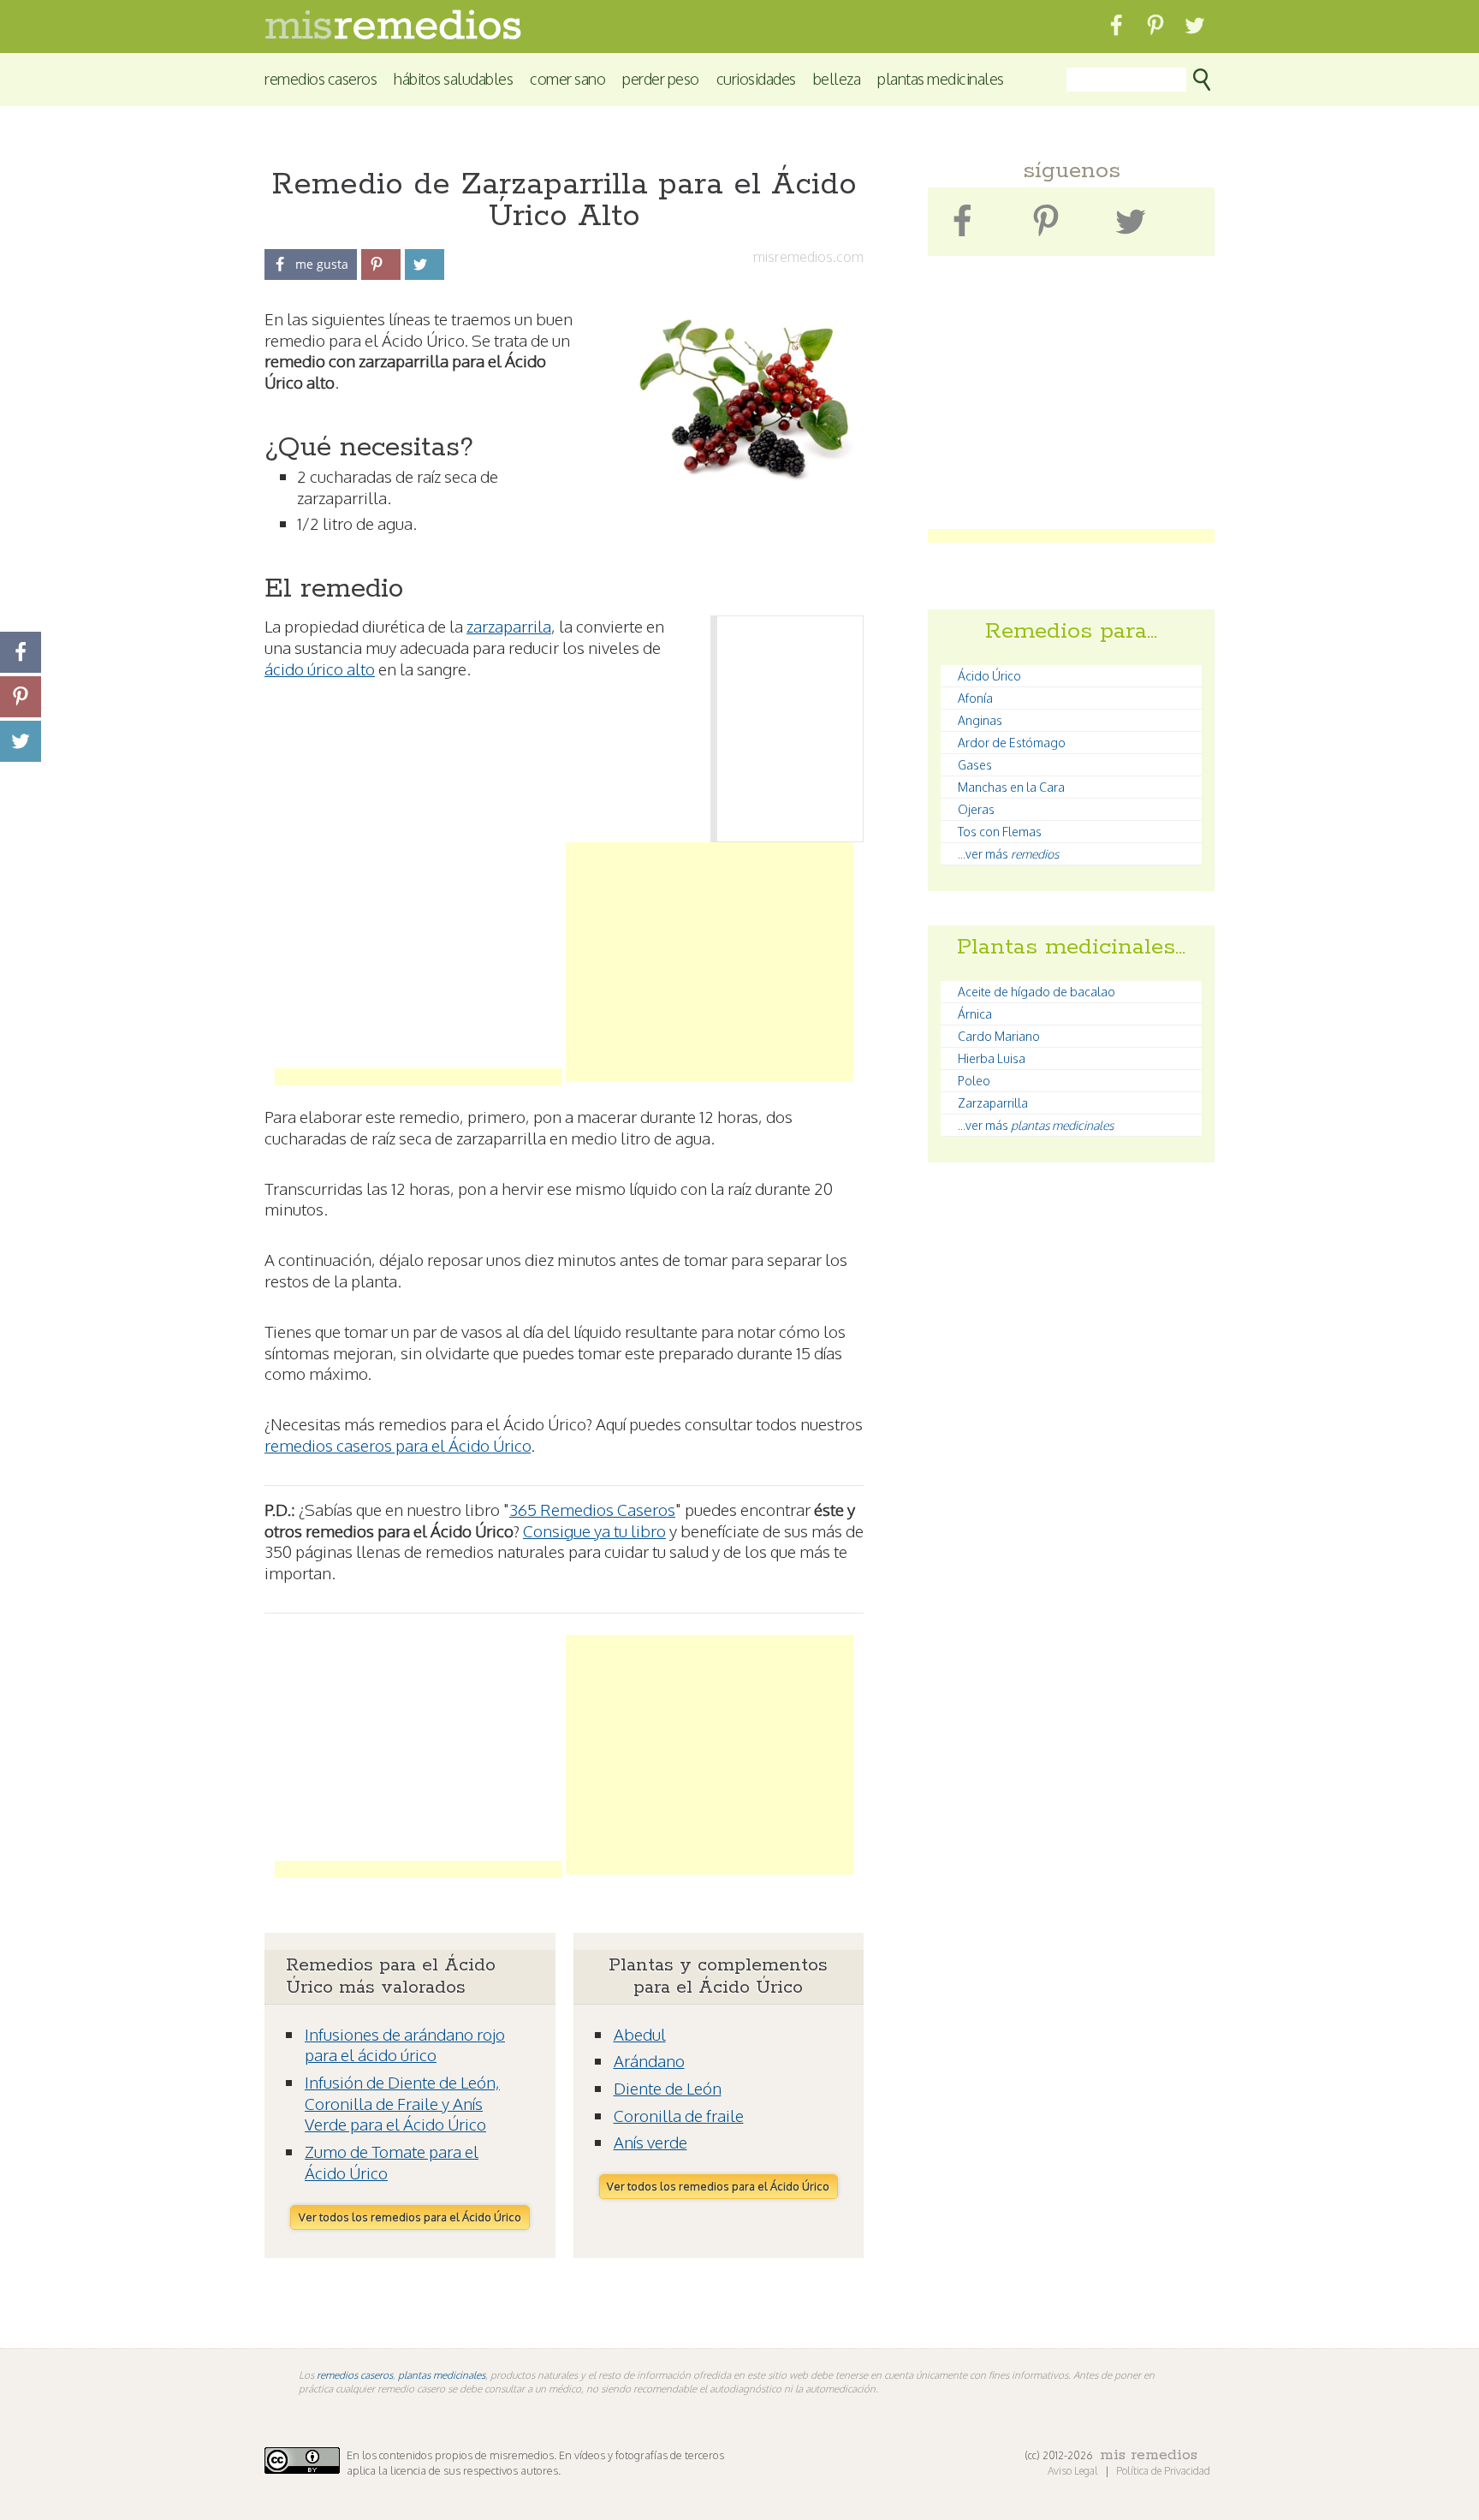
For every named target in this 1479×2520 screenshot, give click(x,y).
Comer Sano (567, 78)
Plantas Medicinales (941, 78)
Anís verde (650, 2142)
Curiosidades (756, 78)
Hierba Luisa (992, 1058)
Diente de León (668, 2088)
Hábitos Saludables (453, 78)
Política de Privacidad (1163, 2471)
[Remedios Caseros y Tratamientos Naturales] (393, 35)
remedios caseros (355, 2375)
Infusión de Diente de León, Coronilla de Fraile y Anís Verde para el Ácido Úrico (402, 2103)
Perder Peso (661, 78)
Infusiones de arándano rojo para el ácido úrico (405, 2045)
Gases (975, 765)
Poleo (974, 1081)
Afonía (975, 698)
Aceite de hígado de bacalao (1036, 992)
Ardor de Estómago (1012, 743)
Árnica (975, 1014)
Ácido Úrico (989, 676)
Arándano (649, 2060)
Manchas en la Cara (1011, 787)
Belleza (837, 78)
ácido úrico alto (320, 669)
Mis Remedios (1149, 2455)
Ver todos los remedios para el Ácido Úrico (410, 2217)
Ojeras (976, 809)
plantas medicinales (442, 2375)
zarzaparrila (509, 626)
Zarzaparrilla (993, 1103)
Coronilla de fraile (679, 2115)
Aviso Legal (1074, 2471)
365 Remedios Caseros (592, 1509)
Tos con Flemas (1000, 832)
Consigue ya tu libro (594, 1530)
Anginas (980, 720)
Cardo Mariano (999, 1036)
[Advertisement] (419, 962)
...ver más (1008, 854)
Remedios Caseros (321, 78)
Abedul (640, 2034)
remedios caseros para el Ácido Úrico (398, 1445)
